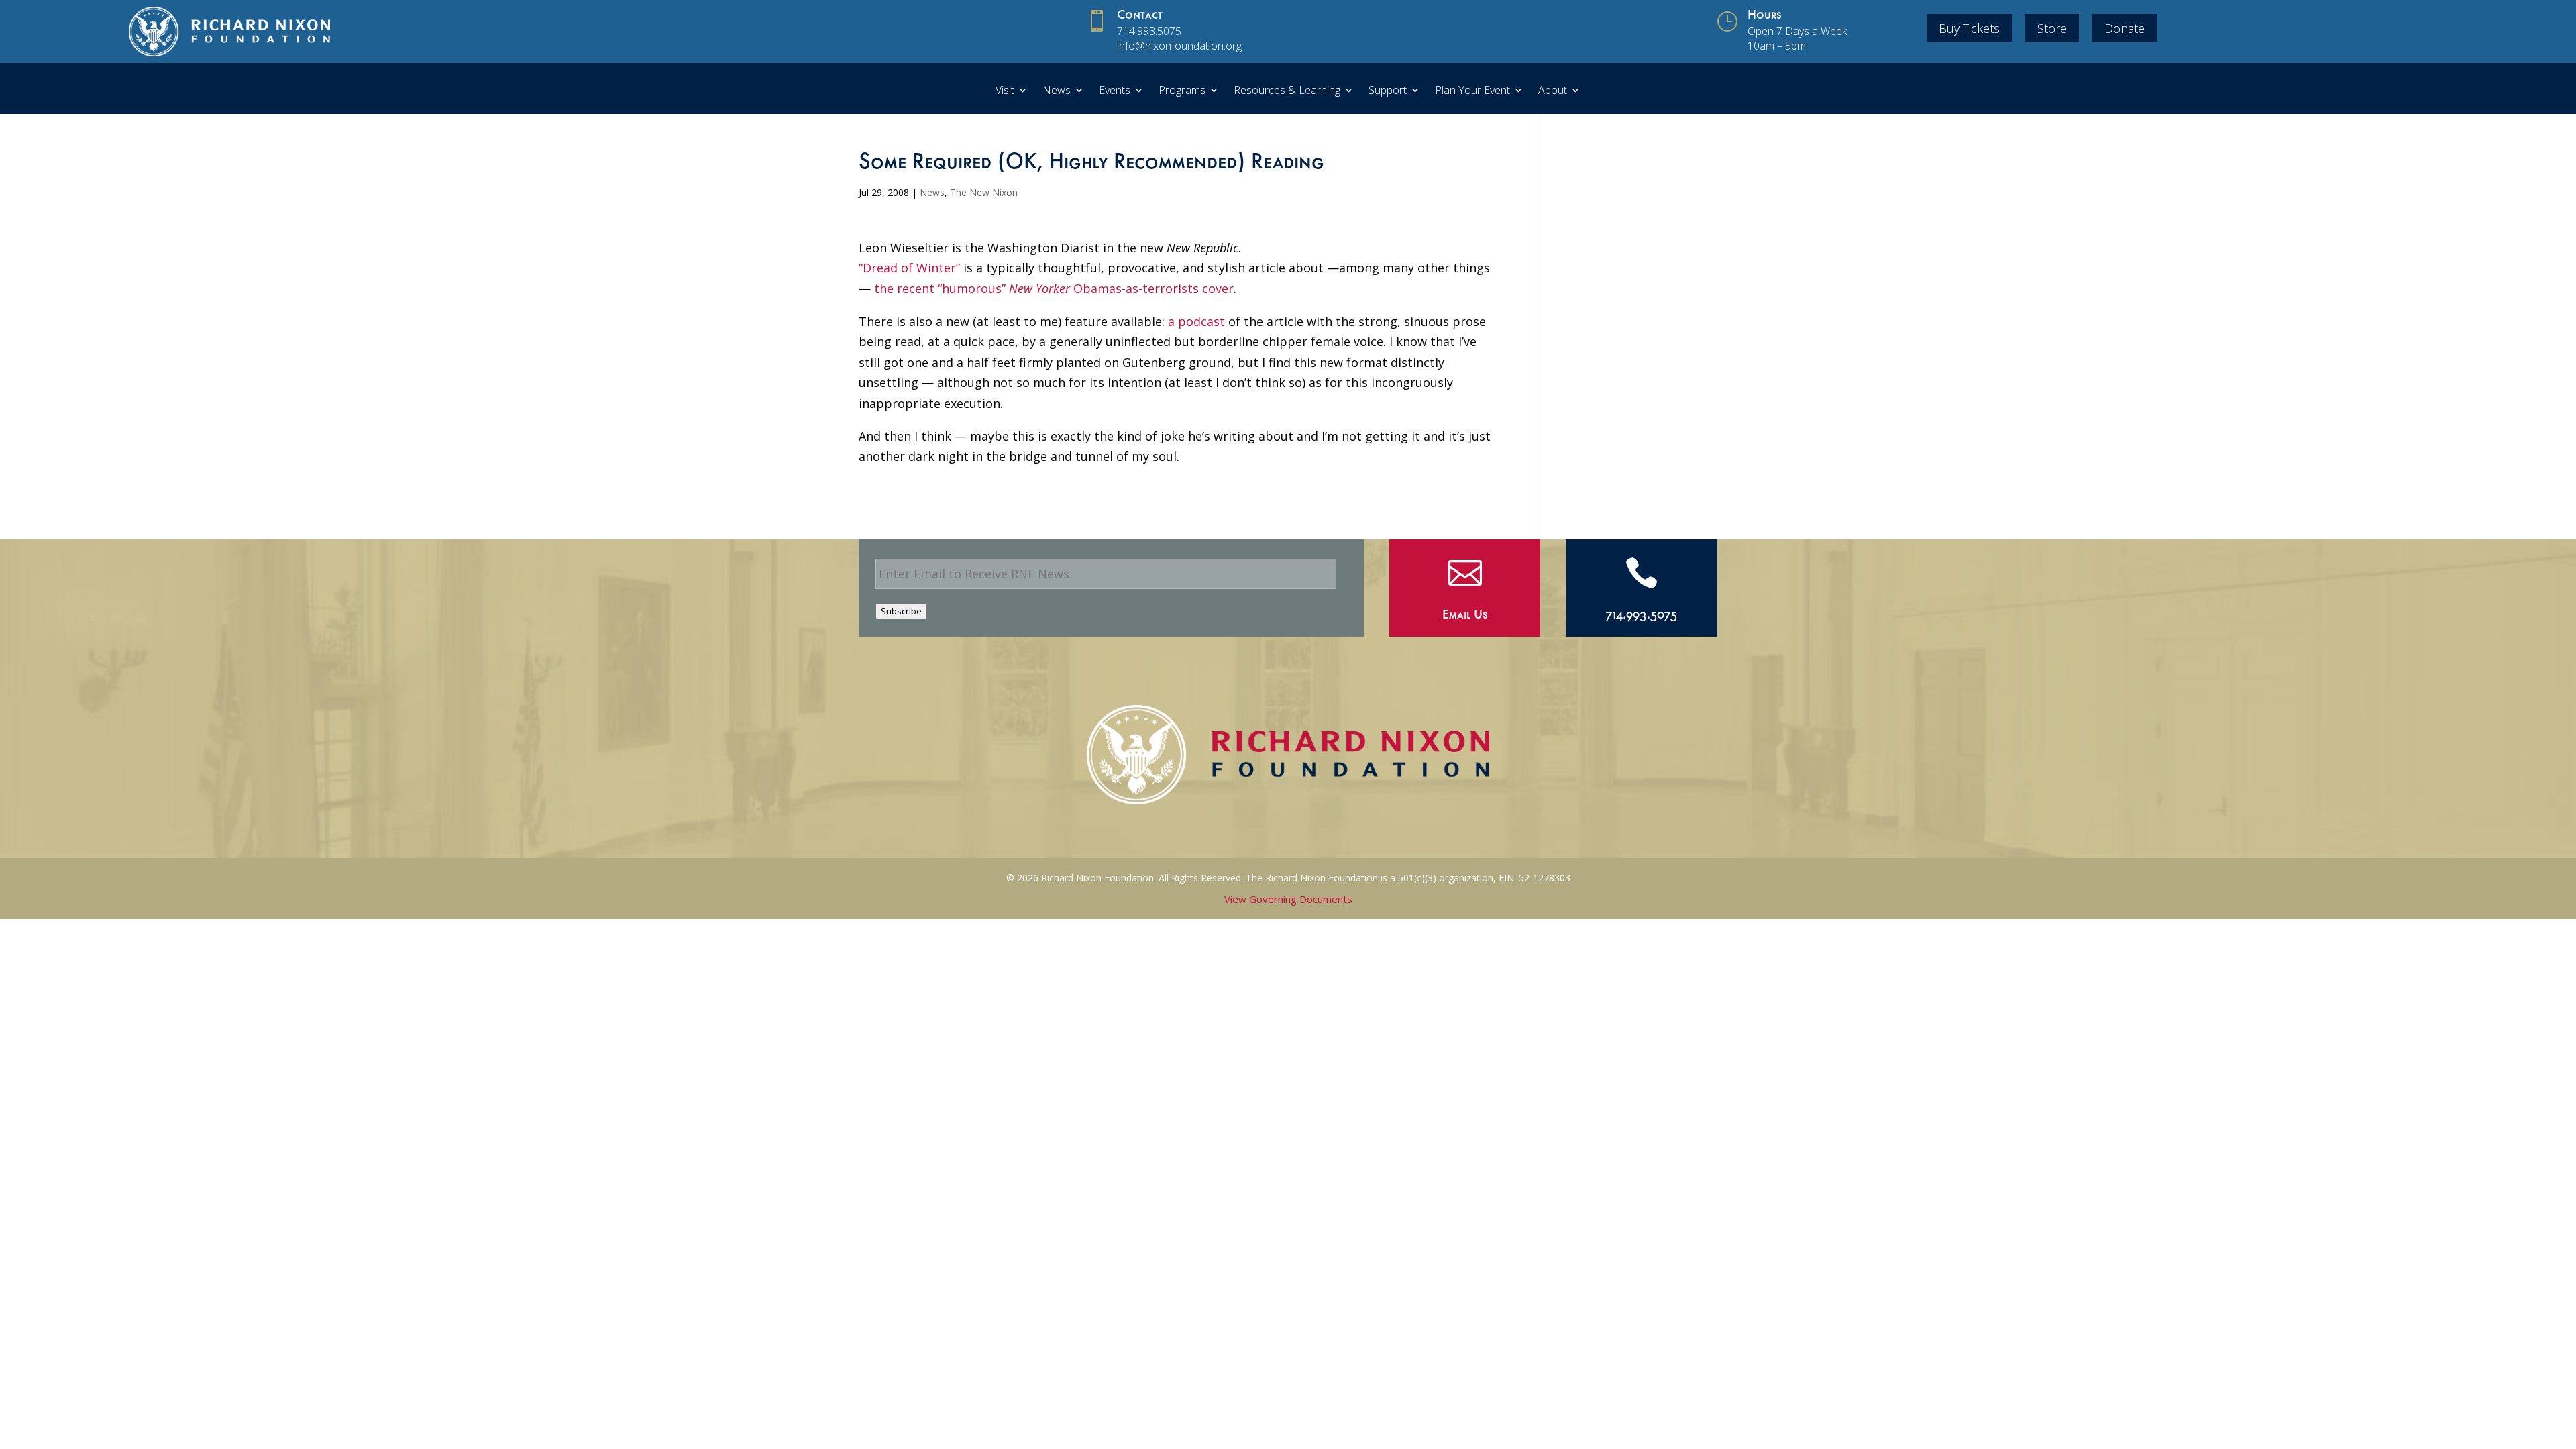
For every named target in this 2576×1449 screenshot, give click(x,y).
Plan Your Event (1472, 91)
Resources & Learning (1287, 91)
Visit (1005, 91)
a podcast (1196, 321)
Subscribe (901, 611)
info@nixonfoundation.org (1179, 46)
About (1553, 91)
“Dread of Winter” (911, 268)
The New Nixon (984, 192)
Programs (1182, 91)
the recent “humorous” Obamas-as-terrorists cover (1054, 288)
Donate (2125, 28)
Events (1115, 91)
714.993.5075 (1149, 31)
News (1057, 91)
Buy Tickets (1969, 28)
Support (1388, 91)
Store (2052, 28)
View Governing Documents (1288, 899)
